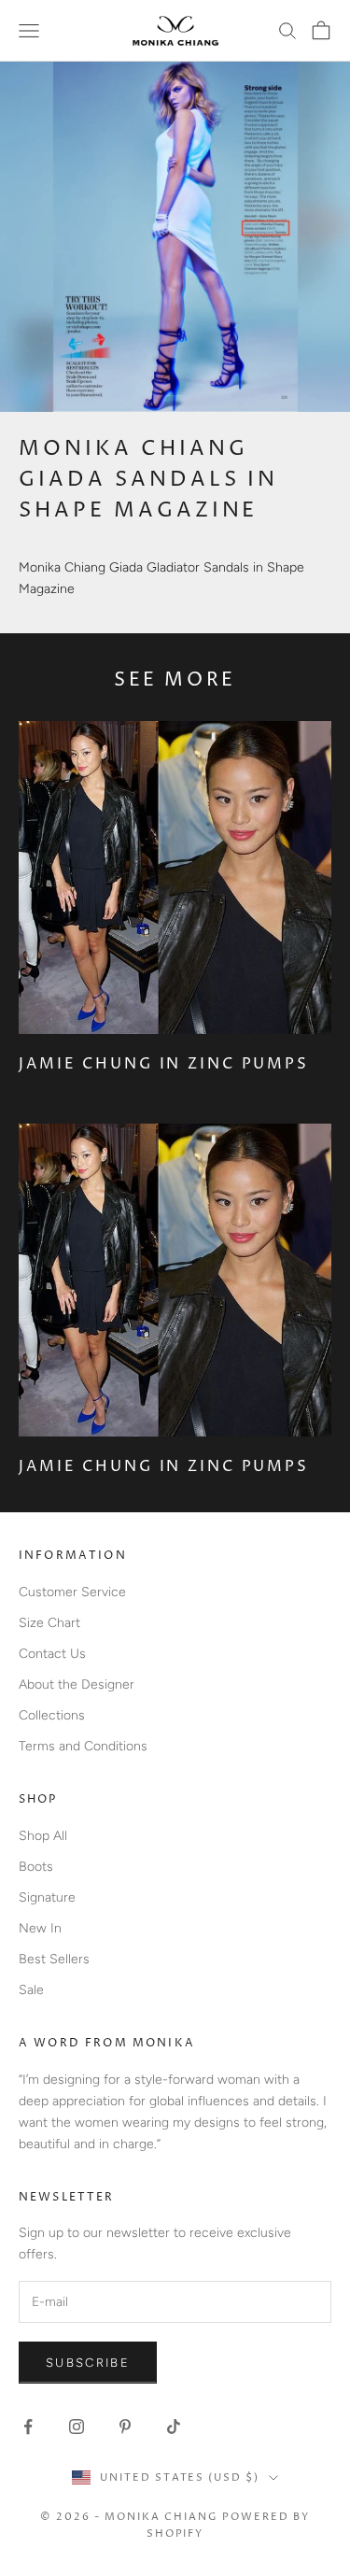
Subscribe (88, 2363)
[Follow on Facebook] (28, 2427)
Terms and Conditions (83, 1746)
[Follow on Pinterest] (125, 2427)
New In (40, 1928)
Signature (47, 1897)
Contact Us (52, 1654)
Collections (52, 1715)
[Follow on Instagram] (77, 2427)
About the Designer (77, 1684)
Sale (31, 1990)
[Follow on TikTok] (174, 2427)
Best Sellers (54, 1959)
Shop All (43, 1836)
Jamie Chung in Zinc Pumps (164, 1064)
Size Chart (49, 1623)
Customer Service (72, 1592)
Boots (36, 1867)
